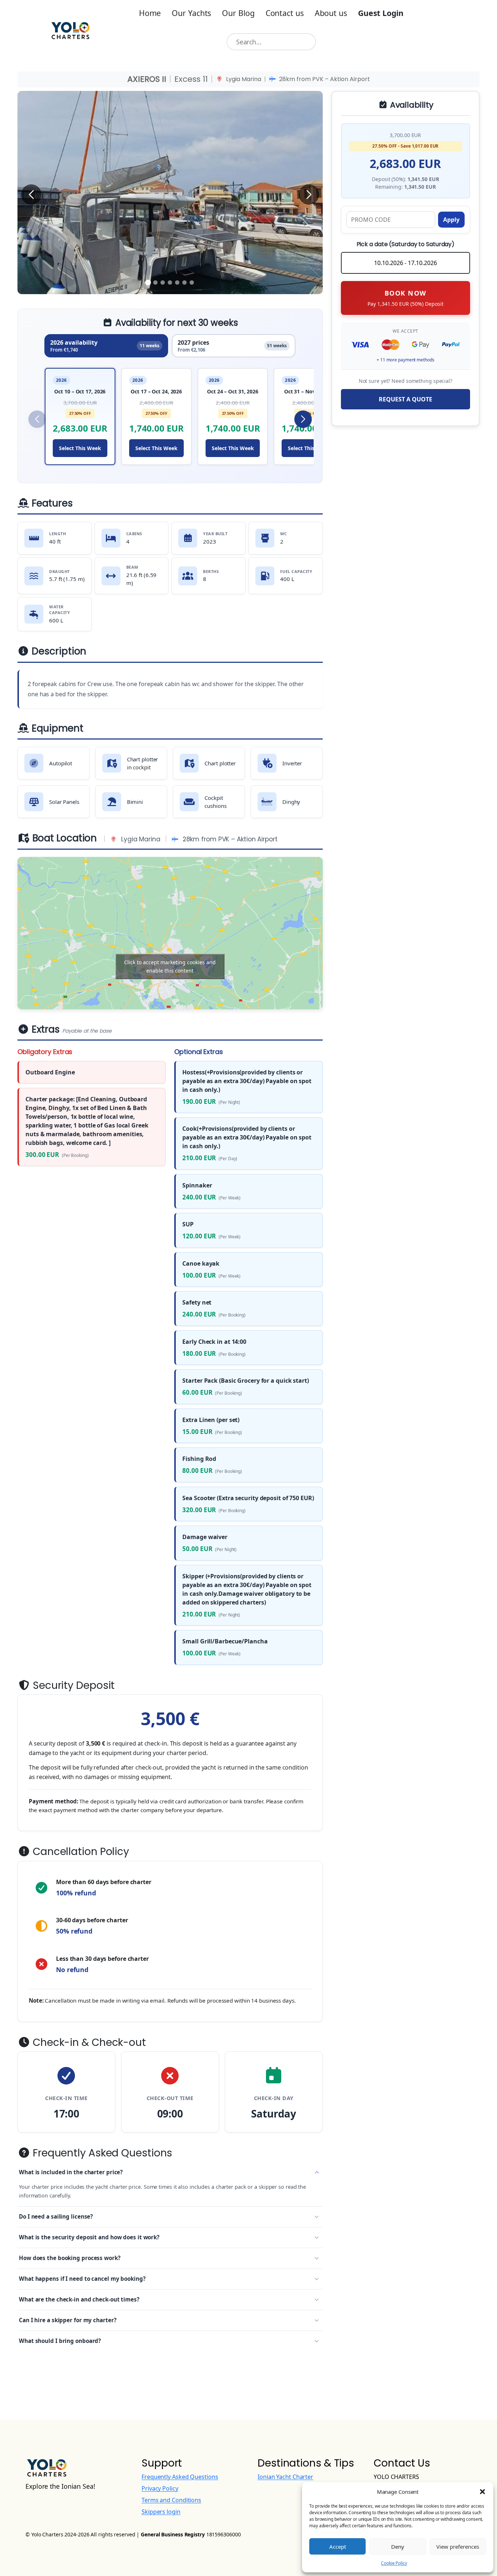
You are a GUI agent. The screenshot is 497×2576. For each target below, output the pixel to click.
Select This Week (80, 448)
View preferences (458, 2547)
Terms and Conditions (171, 2500)
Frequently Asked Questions (101, 2153)
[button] (482, 2492)
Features (51, 504)
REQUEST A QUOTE (405, 399)
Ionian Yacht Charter (285, 2477)
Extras (71, 1030)
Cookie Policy (394, 2563)
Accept (338, 2547)
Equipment (56, 729)
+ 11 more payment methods (405, 360)
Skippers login (161, 2512)
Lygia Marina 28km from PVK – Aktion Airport (297, 79)
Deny (398, 2547)
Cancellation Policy (80, 1852)
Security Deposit (72, 1686)
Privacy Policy (160, 2488)
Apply (451, 220)
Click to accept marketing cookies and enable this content (170, 966)
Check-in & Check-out (88, 2043)
